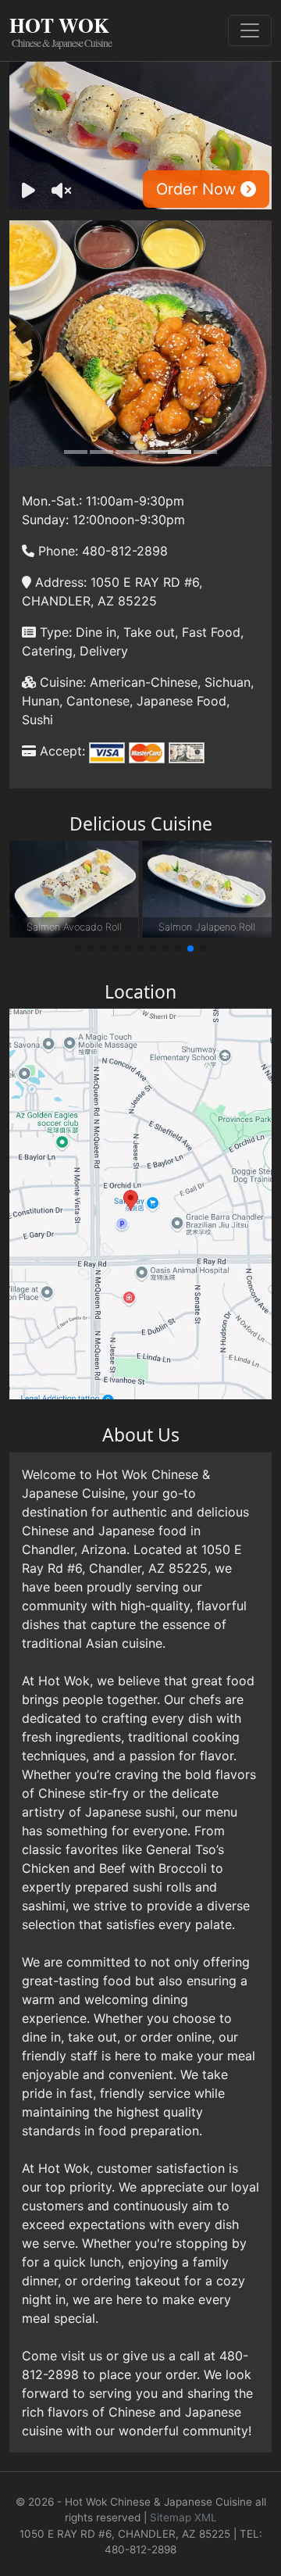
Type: (54, 632)
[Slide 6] (205, 452)
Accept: (60, 751)
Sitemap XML (183, 2517)
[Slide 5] (180, 452)
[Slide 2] (101, 452)
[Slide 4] (154, 452)
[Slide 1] (76, 452)
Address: (59, 582)
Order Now (198, 189)
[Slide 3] (127, 452)
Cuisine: (61, 682)
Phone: (56, 551)
